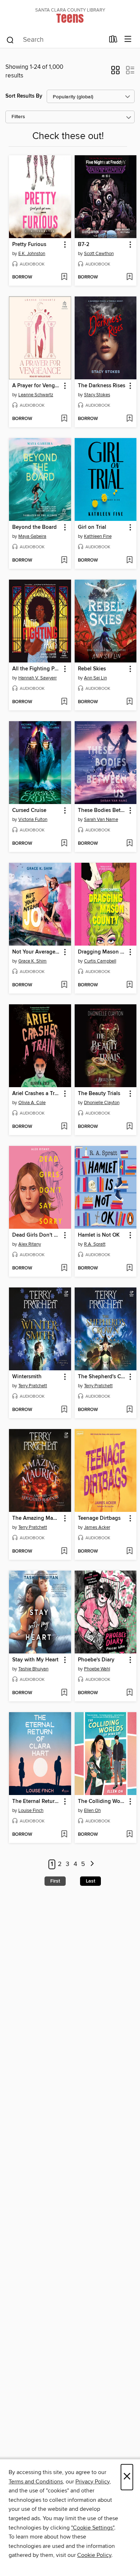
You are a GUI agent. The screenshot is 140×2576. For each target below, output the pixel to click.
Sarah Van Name (101, 820)
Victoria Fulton (33, 820)
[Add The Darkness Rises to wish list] (129, 419)
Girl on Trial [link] (92, 527)
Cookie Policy (94, 2555)
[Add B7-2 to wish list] (129, 277)
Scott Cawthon (99, 254)
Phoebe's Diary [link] (96, 1660)
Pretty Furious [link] (29, 245)
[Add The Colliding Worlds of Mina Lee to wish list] (129, 1835)
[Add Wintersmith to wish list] (64, 1410)
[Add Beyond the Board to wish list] (64, 561)
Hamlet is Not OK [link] (99, 1235)
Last (90, 1881)
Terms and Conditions (36, 2482)
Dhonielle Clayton (102, 1103)
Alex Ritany (30, 1244)
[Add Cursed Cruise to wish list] (64, 844)
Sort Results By (24, 96)
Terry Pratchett (33, 1386)
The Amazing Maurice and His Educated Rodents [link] (37, 1518)
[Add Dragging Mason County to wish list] (129, 985)
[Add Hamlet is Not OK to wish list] (129, 1268)
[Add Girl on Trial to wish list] (129, 561)
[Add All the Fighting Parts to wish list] (64, 702)
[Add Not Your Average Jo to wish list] (64, 985)
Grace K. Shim (32, 961)
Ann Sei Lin (95, 678)
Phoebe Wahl (97, 1669)
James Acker (97, 1527)
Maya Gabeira (32, 536)
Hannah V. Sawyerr (38, 678)
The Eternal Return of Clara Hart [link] (37, 1802)
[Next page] (92, 1864)
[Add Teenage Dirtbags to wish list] (129, 1552)
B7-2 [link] (84, 245)
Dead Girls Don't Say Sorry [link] (37, 1235)
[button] (115, 72)
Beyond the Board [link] (34, 527)
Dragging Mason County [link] (102, 952)
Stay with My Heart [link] (35, 1660)
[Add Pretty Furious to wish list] (64, 277)
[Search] (10, 40)
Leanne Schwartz (36, 395)
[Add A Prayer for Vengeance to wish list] (64, 419)
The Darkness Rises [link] (102, 386)
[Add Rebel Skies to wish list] (129, 702)
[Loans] (113, 41)
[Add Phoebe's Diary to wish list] (129, 1693)
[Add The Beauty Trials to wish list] (129, 1127)
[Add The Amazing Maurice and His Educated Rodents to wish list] (64, 1552)
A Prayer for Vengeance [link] (37, 386)
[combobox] (55, 40)
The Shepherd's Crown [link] (102, 1377)
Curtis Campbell (100, 961)
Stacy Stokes (97, 395)
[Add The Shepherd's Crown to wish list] (129, 1410)
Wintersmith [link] (27, 1377)
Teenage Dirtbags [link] (99, 1518)
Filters (18, 117)
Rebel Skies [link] (92, 669)
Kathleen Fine (98, 536)
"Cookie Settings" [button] (93, 2528)
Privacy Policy (92, 2482)
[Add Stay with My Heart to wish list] (64, 1693)
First (55, 1881)
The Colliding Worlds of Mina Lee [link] (102, 1802)
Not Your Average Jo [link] (37, 952)
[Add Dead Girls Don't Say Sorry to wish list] (64, 1268)
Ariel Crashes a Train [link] (37, 1094)
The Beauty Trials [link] (99, 1094)
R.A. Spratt (95, 1244)
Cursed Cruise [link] (29, 811)
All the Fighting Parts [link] (37, 669)
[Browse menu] (128, 39)
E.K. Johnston (32, 254)
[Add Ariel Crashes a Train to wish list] (64, 1127)
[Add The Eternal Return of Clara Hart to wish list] (64, 1835)
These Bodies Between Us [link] (102, 811)
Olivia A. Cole (32, 1103)
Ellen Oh (92, 1811)
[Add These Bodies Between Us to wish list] (129, 844)
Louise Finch (31, 1811)
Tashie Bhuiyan (33, 1669)
